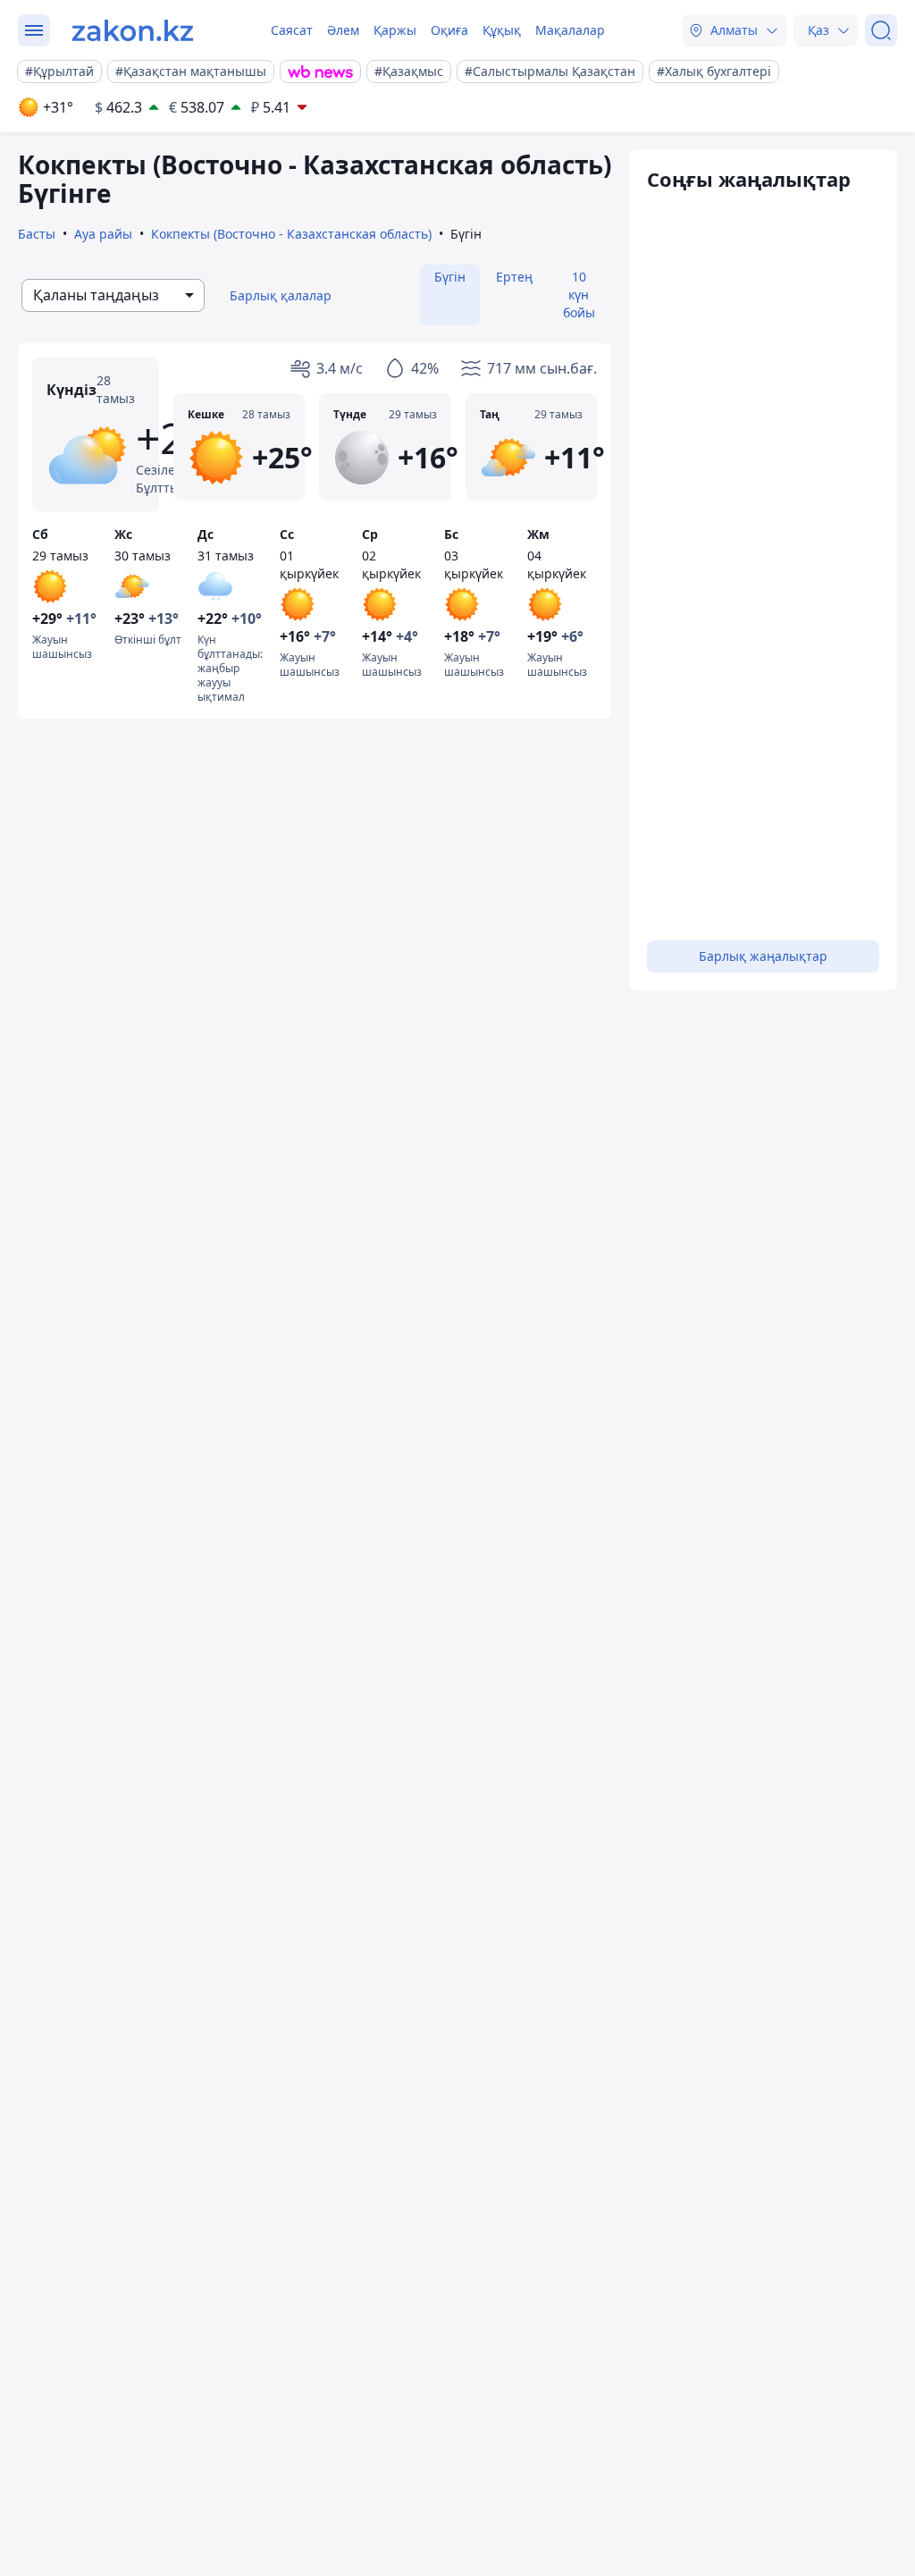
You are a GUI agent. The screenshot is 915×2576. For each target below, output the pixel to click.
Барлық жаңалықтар (763, 956)
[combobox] (113, 295)
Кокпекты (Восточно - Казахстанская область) (291, 234)
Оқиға (449, 30)
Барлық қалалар (281, 295)
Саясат (292, 30)
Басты (37, 234)
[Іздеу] (881, 30)
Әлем (343, 30)
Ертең (514, 277)
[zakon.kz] (133, 30)
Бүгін (450, 277)
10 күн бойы (579, 295)
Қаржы (395, 30)
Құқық (502, 30)
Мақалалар (570, 30)
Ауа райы (103, 234)
